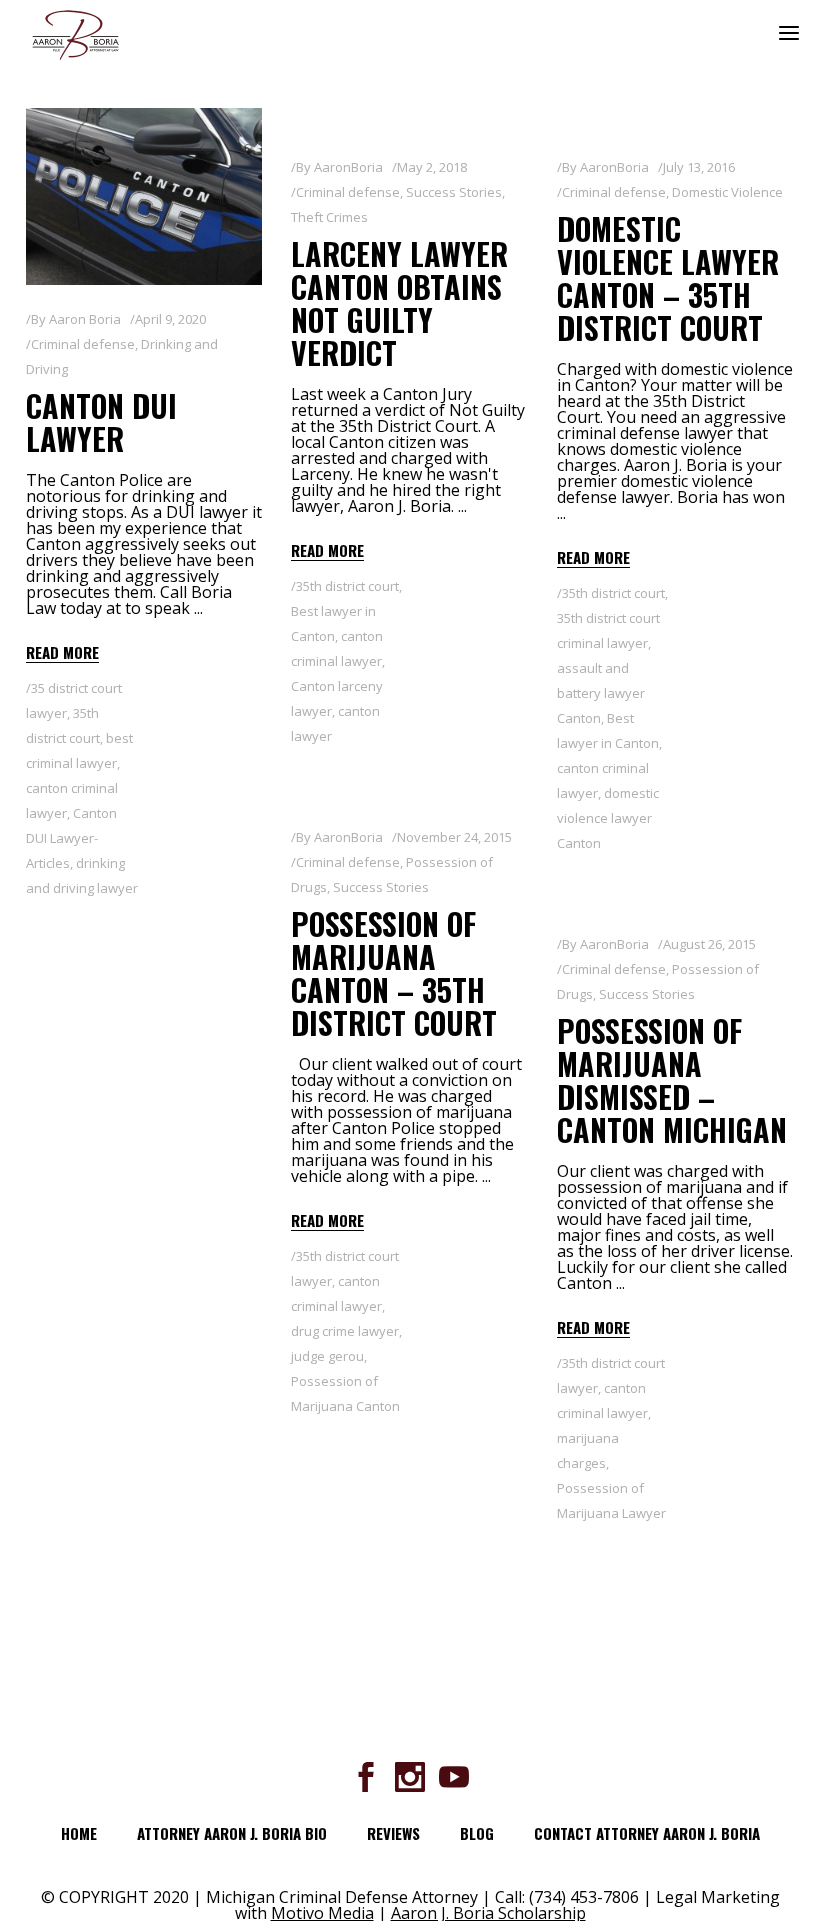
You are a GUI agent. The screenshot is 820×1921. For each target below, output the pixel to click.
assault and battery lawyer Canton (601, 693)
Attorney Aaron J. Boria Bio (232, 1833)
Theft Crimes (329, 217)
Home (79, 1833)
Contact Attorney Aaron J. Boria (647, 1833)
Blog (477, 1833)
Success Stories (454, 192)
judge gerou (327, 1356)
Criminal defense (83, 344)
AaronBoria (348, 167)
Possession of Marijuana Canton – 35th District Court (394, 973)
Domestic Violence (727, 192)
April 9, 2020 (170, 319)
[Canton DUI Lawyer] (144, 196)
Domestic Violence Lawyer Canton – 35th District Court (668, 278)
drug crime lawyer (345, 1331)
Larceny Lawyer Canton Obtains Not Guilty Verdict (399, 303)
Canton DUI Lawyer (101, 422)
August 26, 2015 (709, 944)
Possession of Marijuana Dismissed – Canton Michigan (672, 1080)
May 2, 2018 (432, 167)
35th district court (347, 586)
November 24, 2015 (454, 837)
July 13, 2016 (699, 167)
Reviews (393, 1833)
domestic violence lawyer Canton (608, 818)
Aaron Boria (85, 319)
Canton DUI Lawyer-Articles (71, 838)
